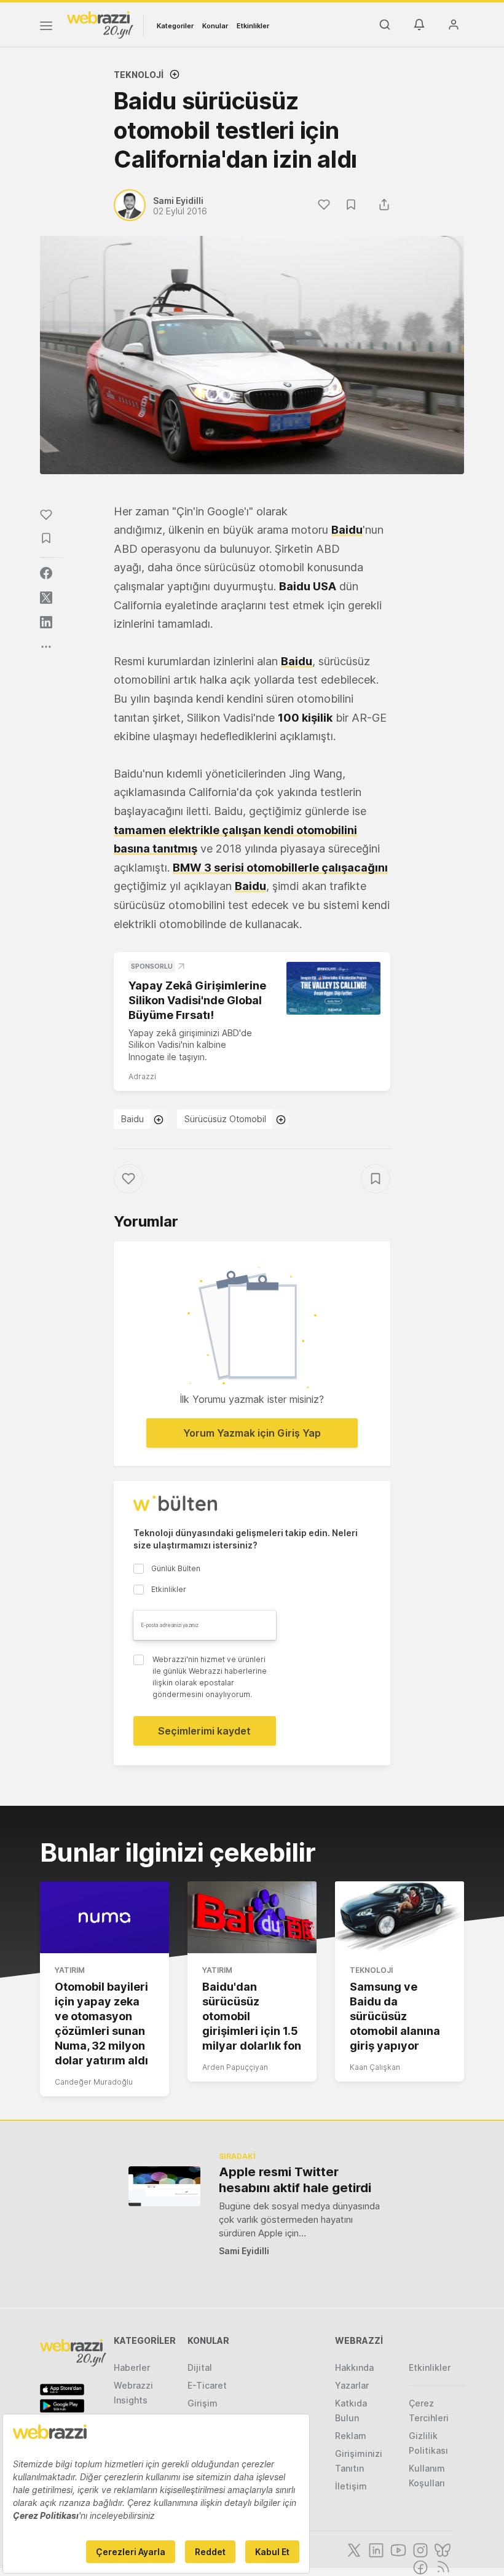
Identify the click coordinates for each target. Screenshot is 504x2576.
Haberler (132, 2367)
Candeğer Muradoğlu (94, 2082)
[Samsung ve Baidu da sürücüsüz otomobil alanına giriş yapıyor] (400, 1918)
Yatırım (70, 1970)
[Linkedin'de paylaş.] (46, 622)
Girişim (203, 2403)
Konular (215, 26)
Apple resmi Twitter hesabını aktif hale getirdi (295, 2180)
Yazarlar (352, 2385)
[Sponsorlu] (333, 988)
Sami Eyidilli (244, 2251)
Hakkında (354, 2367)
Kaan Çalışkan (375, 2067)
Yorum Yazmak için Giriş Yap (252, 1433)
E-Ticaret (207, 2385)
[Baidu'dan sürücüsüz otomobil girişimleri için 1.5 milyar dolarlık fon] (252, 1918)
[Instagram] (419, 2549)
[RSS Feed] (441, 2566)
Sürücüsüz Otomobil (225, 1119)
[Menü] (46, 28)
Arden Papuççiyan (235, 2067)
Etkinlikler (253, 26)
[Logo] (100, 24)
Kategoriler (175, 26)
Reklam (351, 2436)
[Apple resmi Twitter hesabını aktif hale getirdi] (164, 2186)
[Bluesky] (441, 2549)
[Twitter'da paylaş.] (46, 598)
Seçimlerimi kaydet (204, 1731)
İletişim (351, 2486)
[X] (353, 2549)
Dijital (200, 2367)
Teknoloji (139, 75)
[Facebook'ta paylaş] (46, 573)
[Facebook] (419, 2566)
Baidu (132, 1119)
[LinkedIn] (375, 2549)
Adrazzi (142, 1076)
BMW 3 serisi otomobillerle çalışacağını (280, 868)
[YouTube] (397, 2549)
